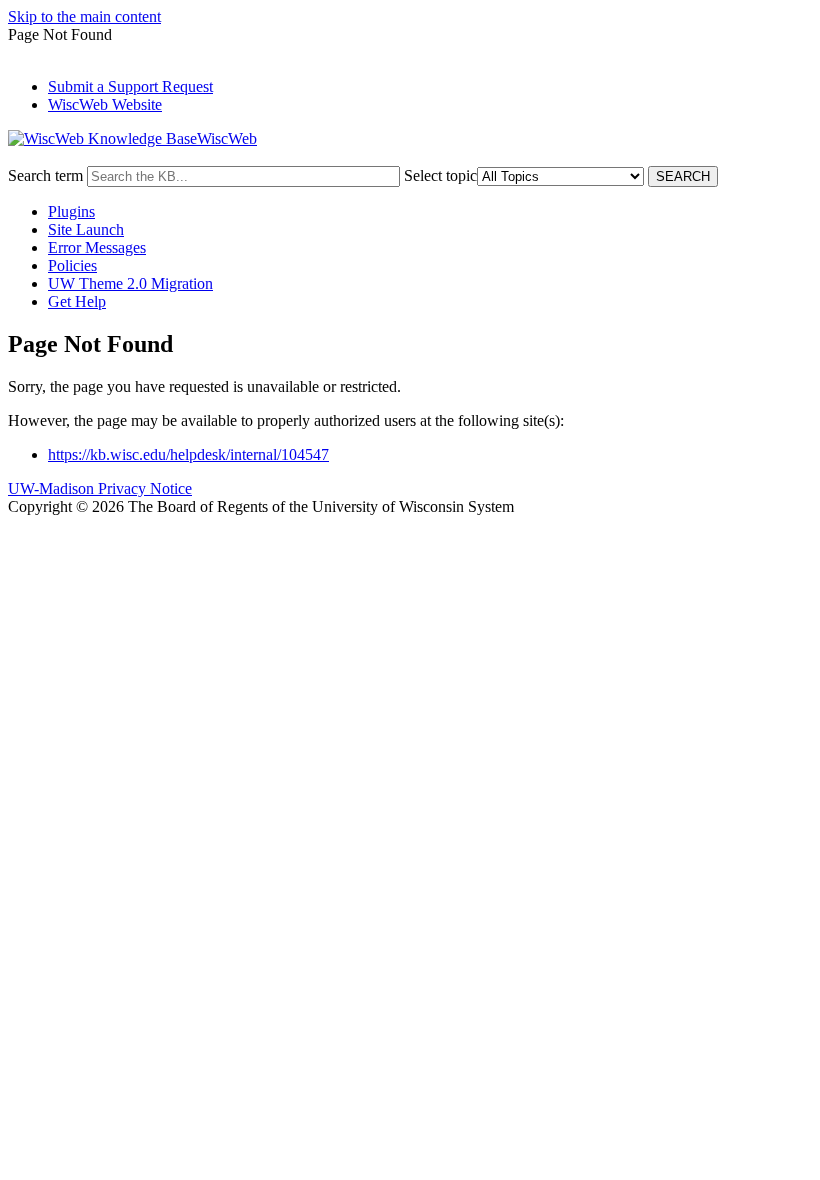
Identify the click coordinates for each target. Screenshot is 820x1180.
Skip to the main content (84, 16)
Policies (72, 265)
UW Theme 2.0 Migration (130, 283)
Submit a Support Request (130, 86)
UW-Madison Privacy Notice (100, 488)
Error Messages (97, 247)
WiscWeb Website (105, 104)
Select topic (440, 175)
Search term (45, 175)
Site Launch (86, 229)
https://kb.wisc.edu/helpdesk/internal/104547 (188, 454)
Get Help (77, 301)
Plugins (71, 211)
